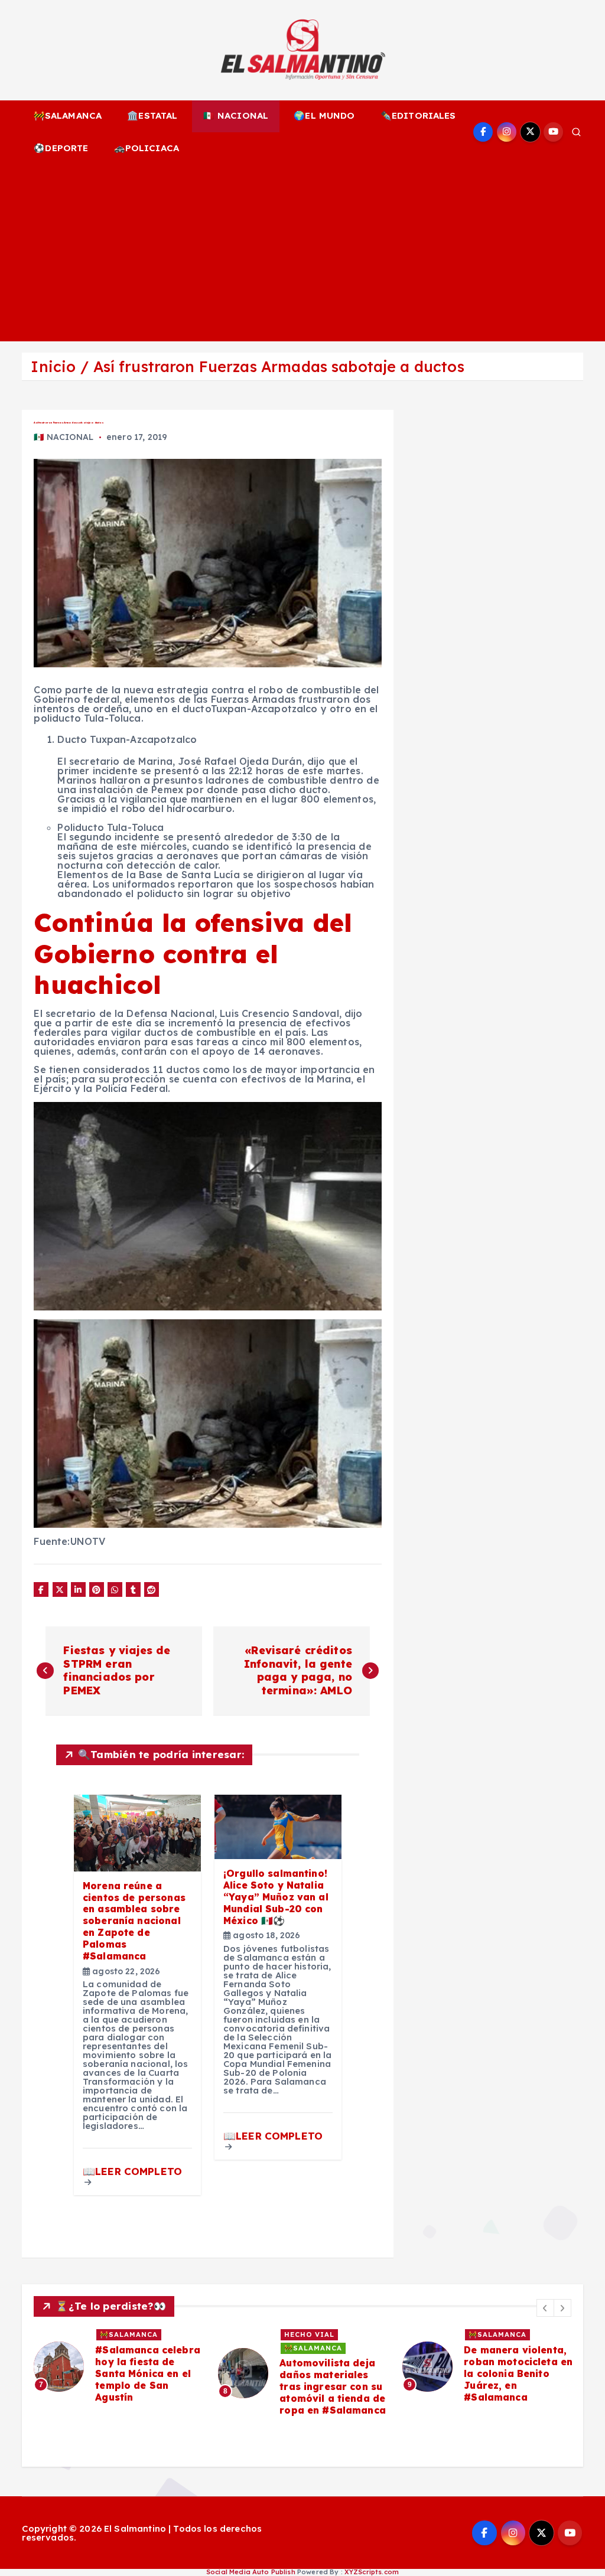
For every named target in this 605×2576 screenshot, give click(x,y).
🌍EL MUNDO (324, 115)
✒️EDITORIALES (418, 115)
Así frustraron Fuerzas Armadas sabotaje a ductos (279, 366)
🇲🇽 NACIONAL (236, 115)
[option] (119, 2367)
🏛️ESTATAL (152, 115)
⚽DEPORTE (61, 148)
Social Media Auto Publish (251, 2572)
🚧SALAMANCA (68, 115)
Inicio (53, 366)
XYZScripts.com (372, 2572)
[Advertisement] (303, 253)
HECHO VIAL (309, 2334)
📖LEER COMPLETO (132, 2171)
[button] (545, 2308)
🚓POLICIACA (147, 148)
